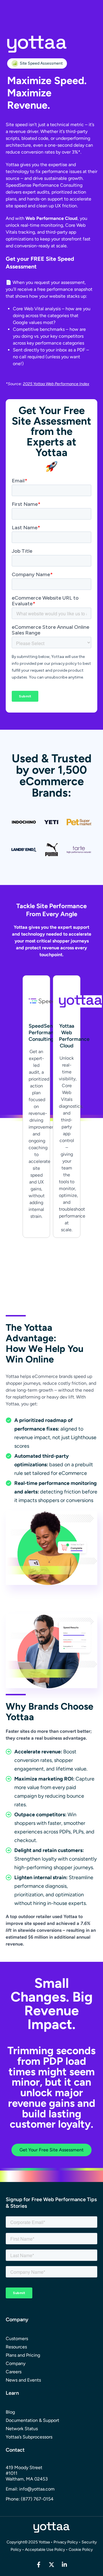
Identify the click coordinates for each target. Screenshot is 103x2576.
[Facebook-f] (39, 2565)
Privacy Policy (66, 2542)
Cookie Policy (81, 2550)
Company (16, 2363)
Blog (10, 2412)
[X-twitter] (51, 2565)
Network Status (22, 2429)
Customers (17, 2339)
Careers (14, 2372)
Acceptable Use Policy (45, 2550)
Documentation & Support (32, 2420)
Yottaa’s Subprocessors (29, 2437)
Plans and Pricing (23, 2355)
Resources (16, 2347)
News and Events (23, 2380)
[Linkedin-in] (64, 2565)
